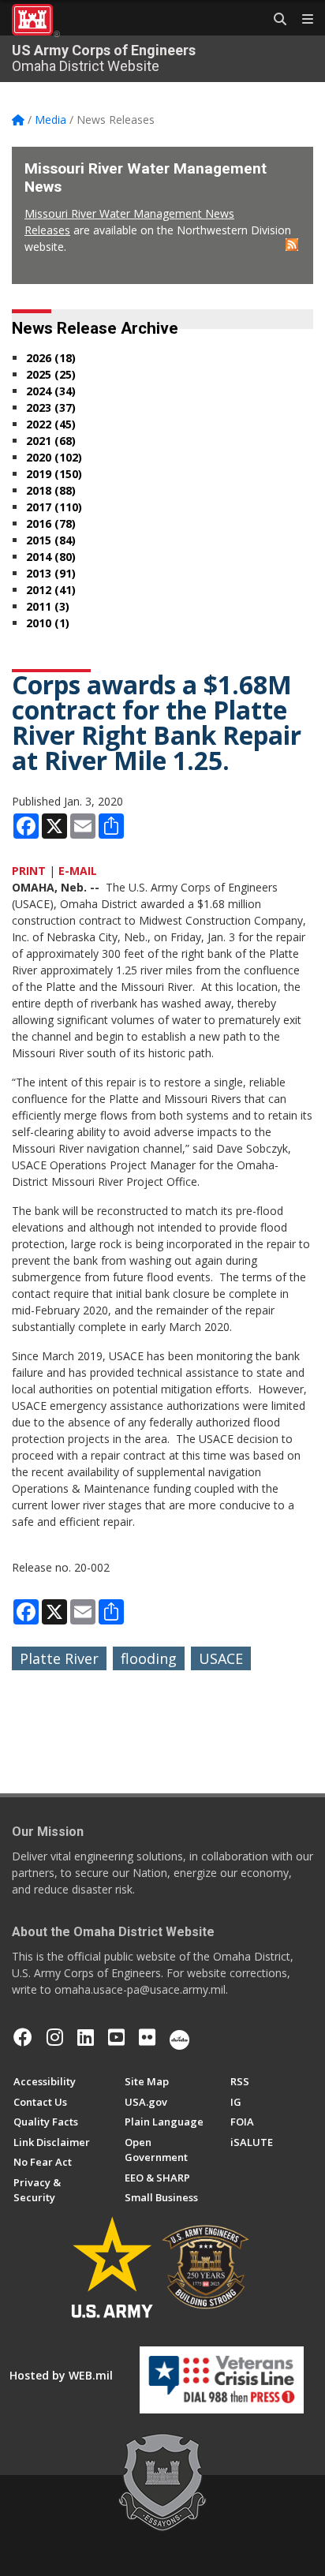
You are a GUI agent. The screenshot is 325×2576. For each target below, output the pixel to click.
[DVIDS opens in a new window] (179, 2037)
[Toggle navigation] (301, 20)
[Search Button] (275, 20)
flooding (149, 1658)
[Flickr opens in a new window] (147, 2037)
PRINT (29, 871)
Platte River (59, 1658)
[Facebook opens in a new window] (23, 2037)
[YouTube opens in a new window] (116, 2037)
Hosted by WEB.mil (61, 2375)
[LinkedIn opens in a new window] (86, 2037)
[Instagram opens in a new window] (55, 2037)
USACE (221, 1658)
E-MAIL (78, 871)
